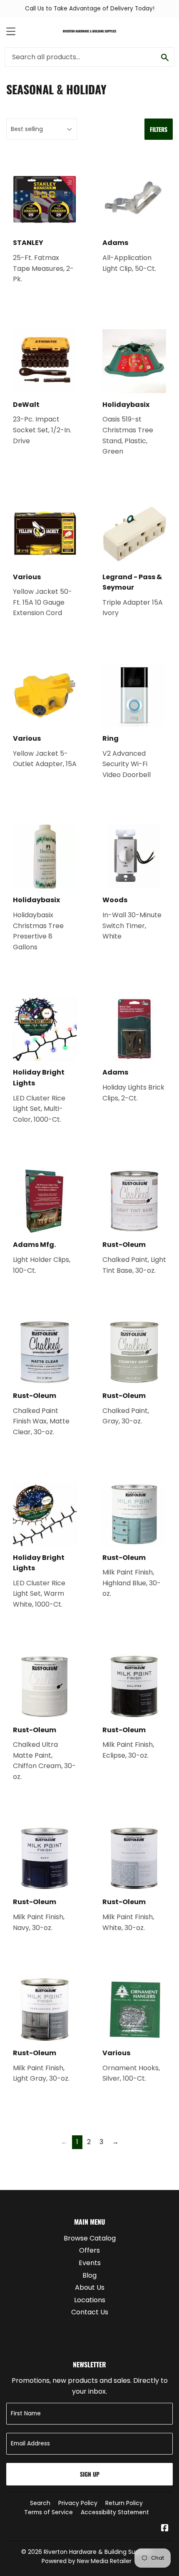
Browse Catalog (90, 2238)
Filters (159, 129)
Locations (90, 2300)
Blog (89, 2275)
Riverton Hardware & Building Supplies (98, 2552)
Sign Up (90, 2474)
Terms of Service (48, 2512)
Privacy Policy (78, 2503)
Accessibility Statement (115, 2512)
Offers (89, 2250)
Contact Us (90, 2312)
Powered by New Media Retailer (87, 2561)
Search (40, 2503)
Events (90, 2263)
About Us (90, 2287)
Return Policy (124, 2503)
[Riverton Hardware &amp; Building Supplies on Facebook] (165, 2529)
